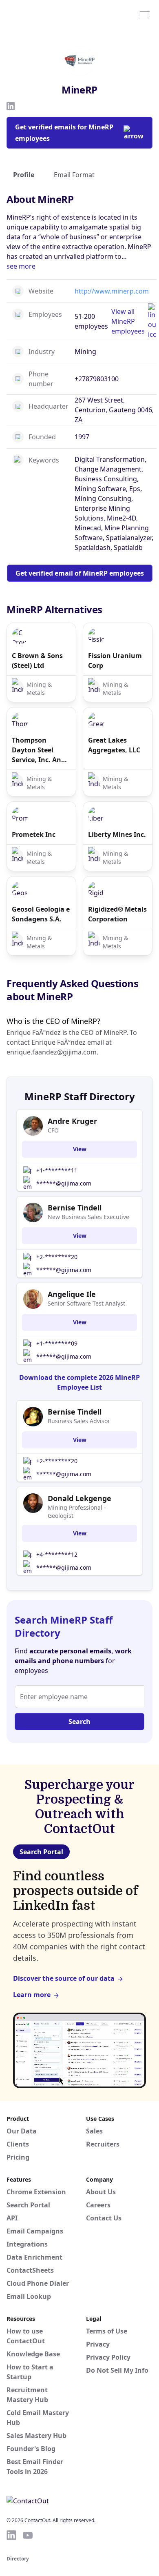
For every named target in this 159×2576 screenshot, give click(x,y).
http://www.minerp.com (112, 291)
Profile (24, 175)
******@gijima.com (64, 1183)
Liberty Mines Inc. (117, 834)
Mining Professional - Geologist (77, 1512)
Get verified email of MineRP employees (80, 573)
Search (79, 1722)
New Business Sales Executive (88, 1217)
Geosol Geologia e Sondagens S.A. (41, 914)
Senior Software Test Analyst (86, 1303)
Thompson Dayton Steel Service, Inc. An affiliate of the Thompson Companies (36, 750)
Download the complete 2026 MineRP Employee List (79, 1382)
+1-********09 (57, 1343)
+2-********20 (57, 1257)
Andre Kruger (72, 1121)
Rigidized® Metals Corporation (117, 914)
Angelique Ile (72, 1294)
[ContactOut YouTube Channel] (28, 2535)
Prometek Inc (34, 834)
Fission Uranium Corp (115, 661)
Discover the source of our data (64, 1978)
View (80, 1149)
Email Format (74, 175)
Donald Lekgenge (79, 1498)
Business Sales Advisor (79, 1421)
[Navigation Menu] (145, 13)
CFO (53, 1130)
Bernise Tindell (75, 1208)
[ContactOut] (46, 13)
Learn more (32, 1995)
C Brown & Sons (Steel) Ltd (37, 661)
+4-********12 (57, 1554)
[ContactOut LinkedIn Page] (11, 2535)
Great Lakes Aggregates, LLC (114, 745)
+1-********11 (57, 1170)
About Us (101, 2192)
